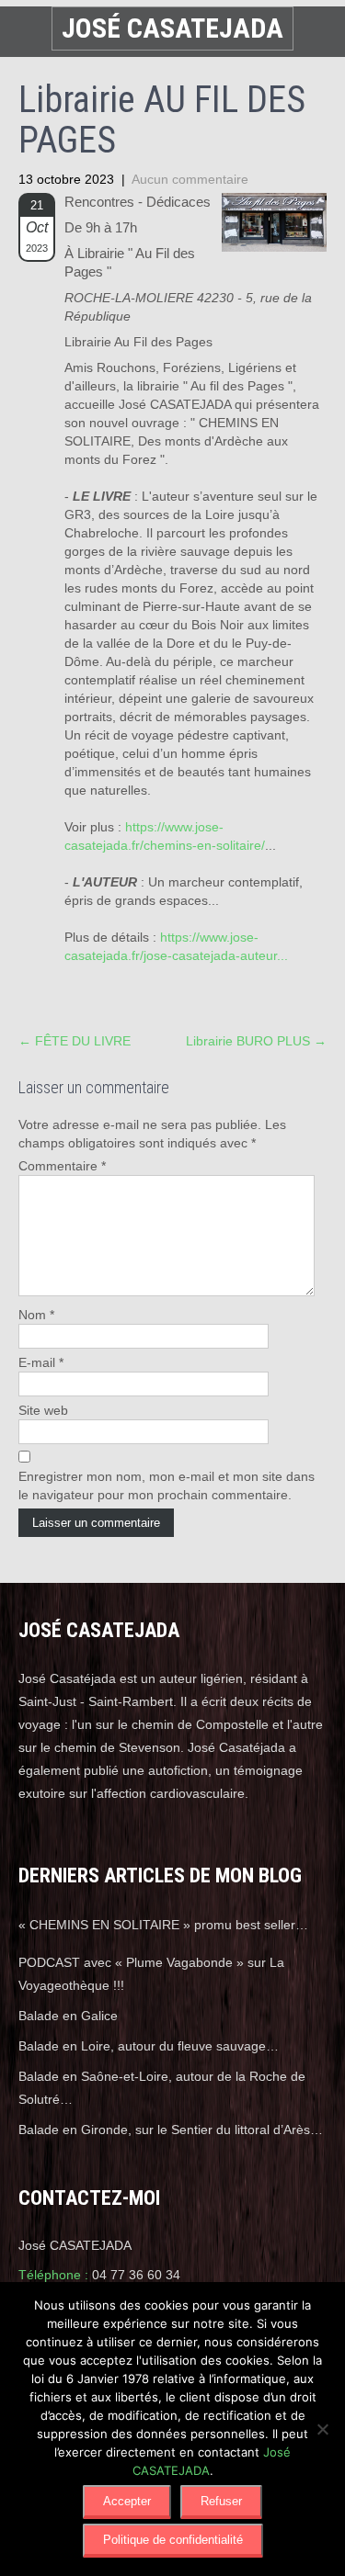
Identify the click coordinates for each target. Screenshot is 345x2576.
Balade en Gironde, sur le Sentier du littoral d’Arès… (171, 2130)
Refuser (221, 2501)
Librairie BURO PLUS (256, 1041)
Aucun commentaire (190, 179)
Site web (43, 1410)
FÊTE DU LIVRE (75, 1041)
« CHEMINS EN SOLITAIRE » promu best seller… (163, 1925)
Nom (36, 1315)
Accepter (127, 2501)
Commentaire (62, 1166)
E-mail (41, 1362)
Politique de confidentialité (173, 2540)
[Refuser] (322, 2429)
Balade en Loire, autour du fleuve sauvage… (149, 2046)
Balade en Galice (68, 2016)
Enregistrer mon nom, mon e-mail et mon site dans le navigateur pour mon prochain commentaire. (167, 1486)
